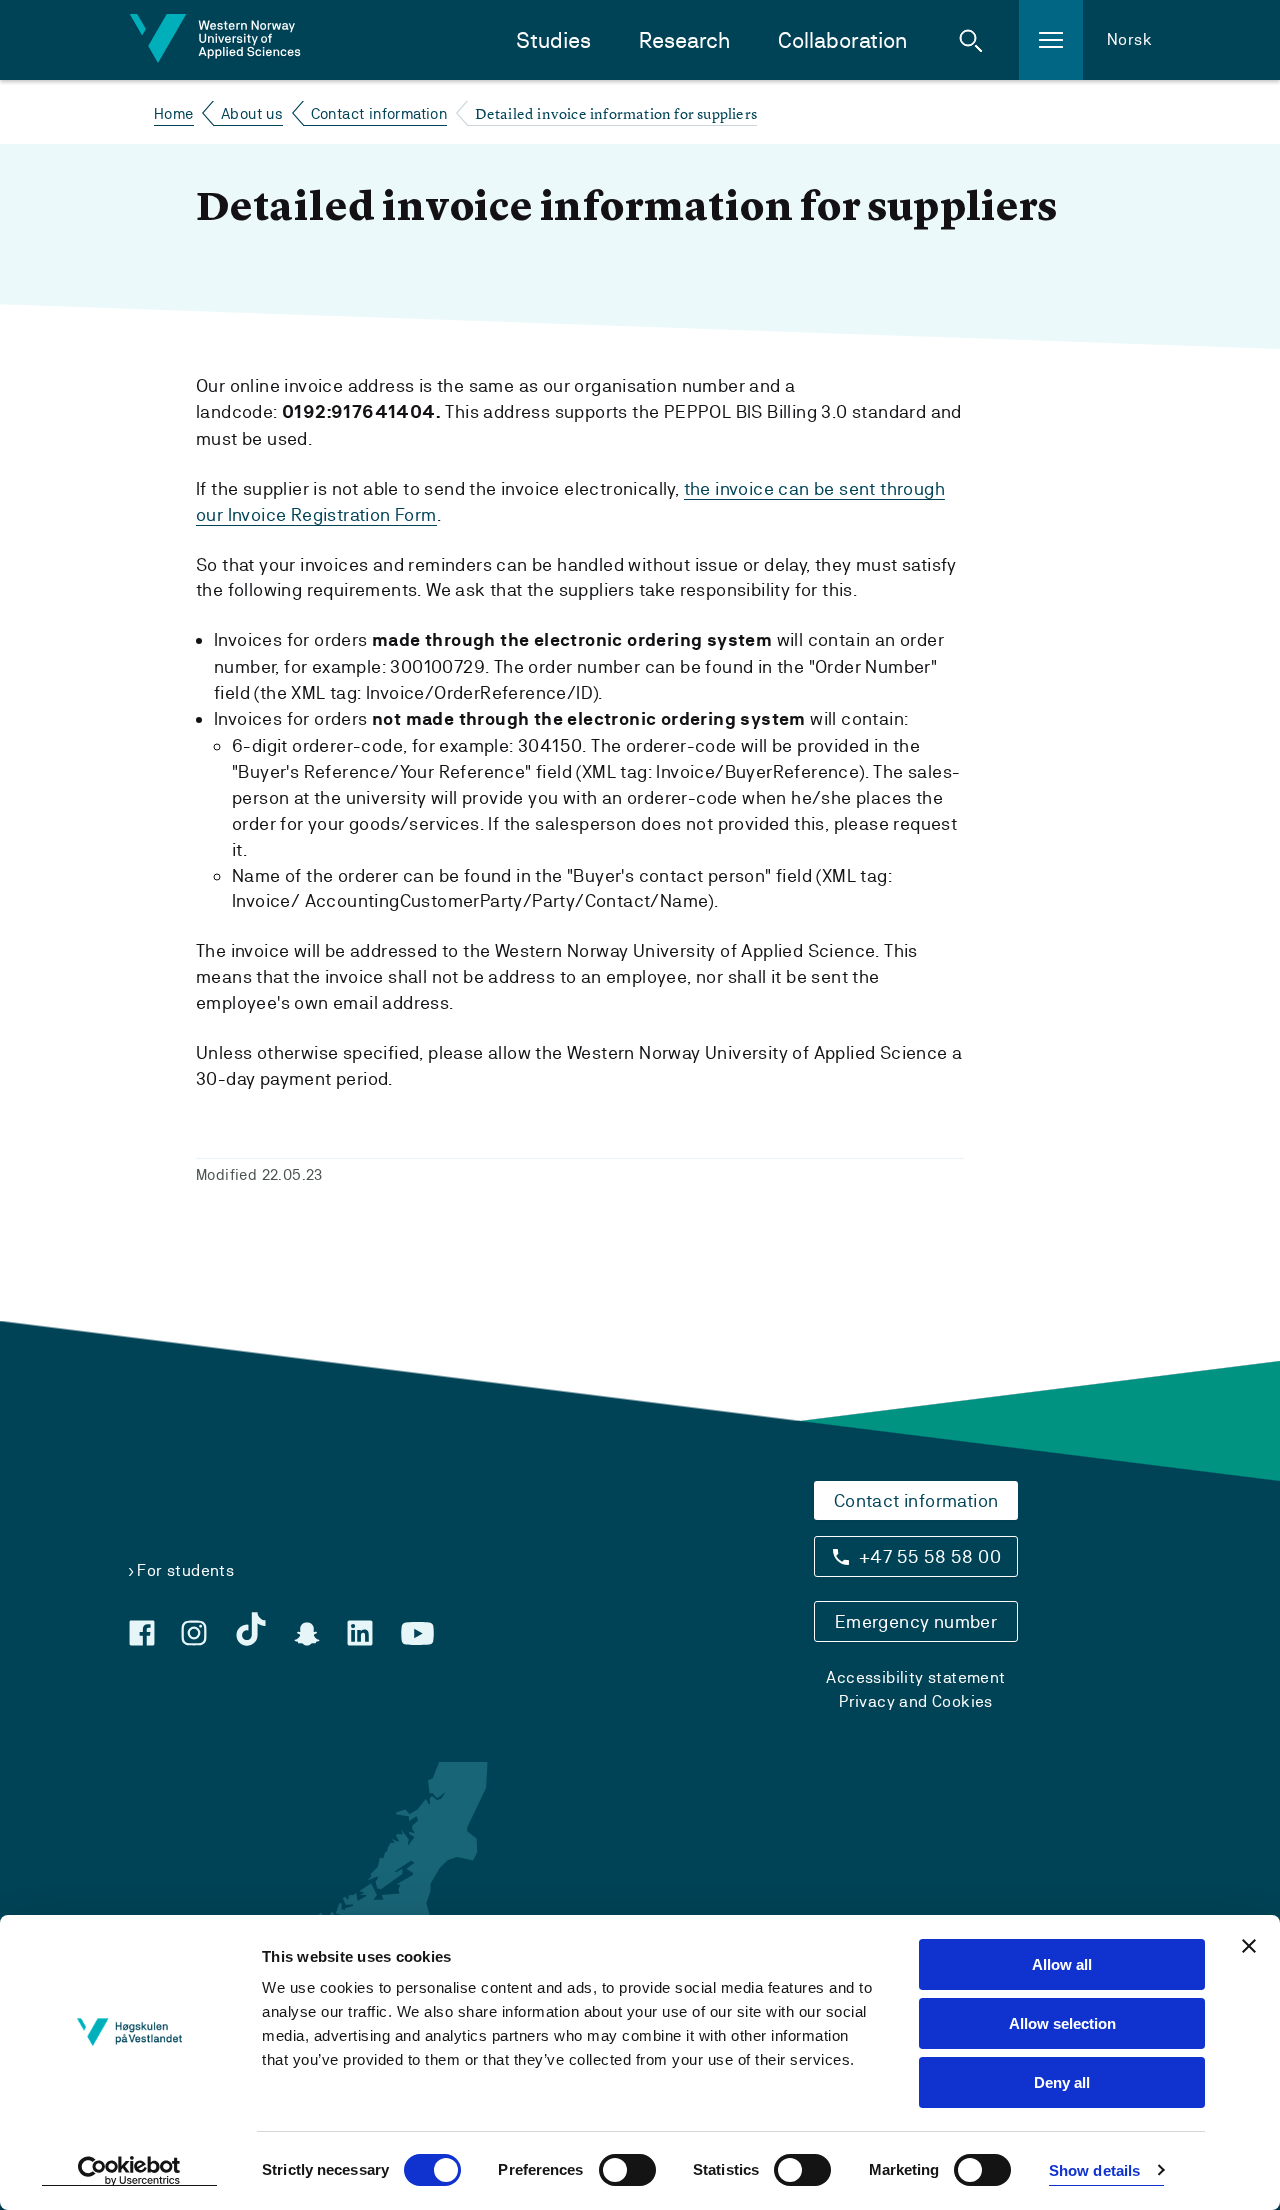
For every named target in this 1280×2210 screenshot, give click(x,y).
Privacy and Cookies (916, 1701)
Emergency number (916, 1621)
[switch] (627, 2170)
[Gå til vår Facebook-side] (142, 1633)
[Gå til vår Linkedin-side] (360, 1633)
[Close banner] (1249, 1946)
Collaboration (842, 40)
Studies (553, 40)
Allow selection (1062, 2023)
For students (185, 1570)
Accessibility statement (915, 1677)
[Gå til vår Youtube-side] (417, 1634)
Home (174, 113)
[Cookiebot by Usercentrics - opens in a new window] (129, 2171)
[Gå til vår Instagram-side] (194, 1633)
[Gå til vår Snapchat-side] (307, 1634)
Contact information (379, 113)
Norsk (1129, 39)
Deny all (1062, 2082)
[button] (971, 40)
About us (252, 113)
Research (684, 40)
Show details (1094, 2170)
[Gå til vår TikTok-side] (251, 1629)
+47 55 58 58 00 (930, 1556)
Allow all (1062, 1964)
